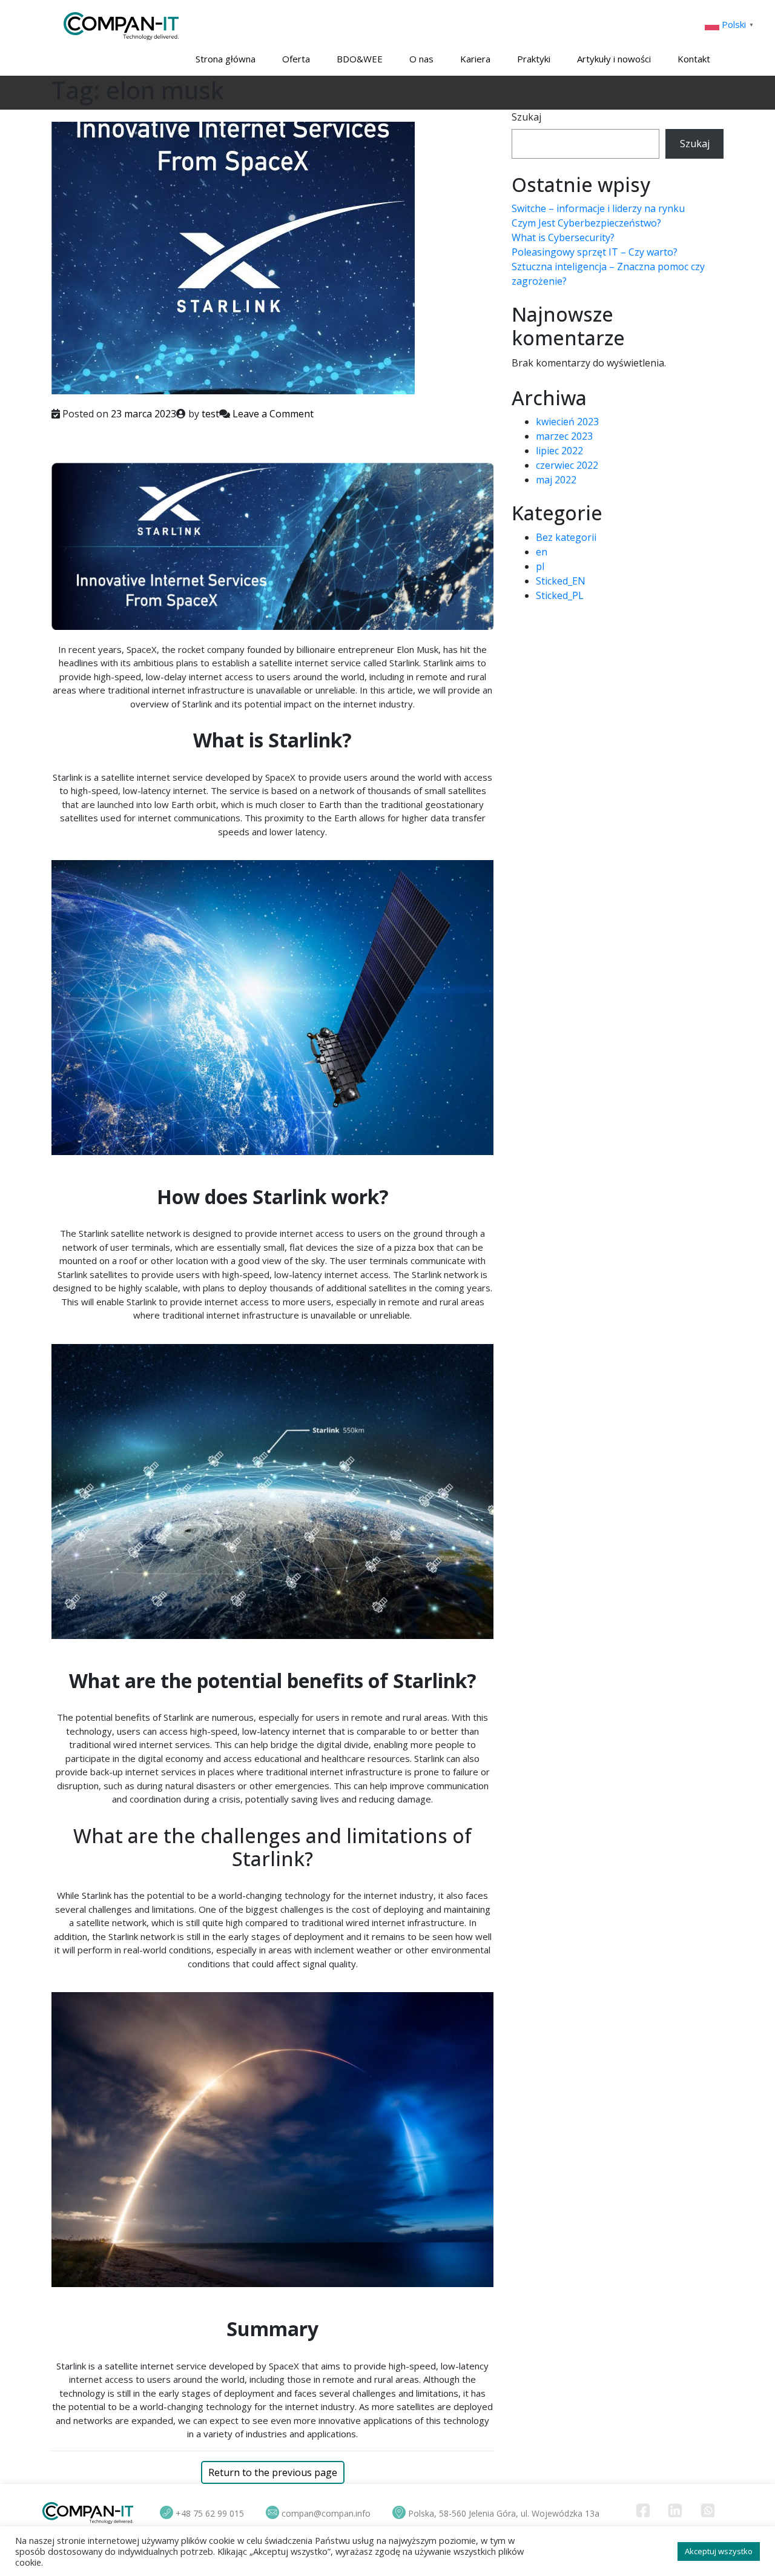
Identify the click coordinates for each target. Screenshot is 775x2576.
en (542, 552)
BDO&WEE (360, 59)
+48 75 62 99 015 (210, 2513)
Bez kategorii (566, 537)
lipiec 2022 (559, 451)
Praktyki (534, 59)
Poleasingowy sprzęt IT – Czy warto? (595, 252)
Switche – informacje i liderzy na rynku (598, 208)
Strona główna (226, 59)
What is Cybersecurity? (563, 237)
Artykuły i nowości (614, 59)
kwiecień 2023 (567, 422)
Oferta (296, 59)
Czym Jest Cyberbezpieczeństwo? (586, 223)
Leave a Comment (273, 414)
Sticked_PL (560, 595)
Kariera (475, 59)
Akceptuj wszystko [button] (719, 2551)
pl (540, 566)
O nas (421, 59)
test (210, 414)
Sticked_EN (561, 581)
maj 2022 (556, 480)
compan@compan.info (326, 2513)
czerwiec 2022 (567, 465)
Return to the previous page (273, 2472)
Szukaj (526, 117)
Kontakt (694, 59)
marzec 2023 (564, 436)
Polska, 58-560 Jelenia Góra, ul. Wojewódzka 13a (504, 2513)
